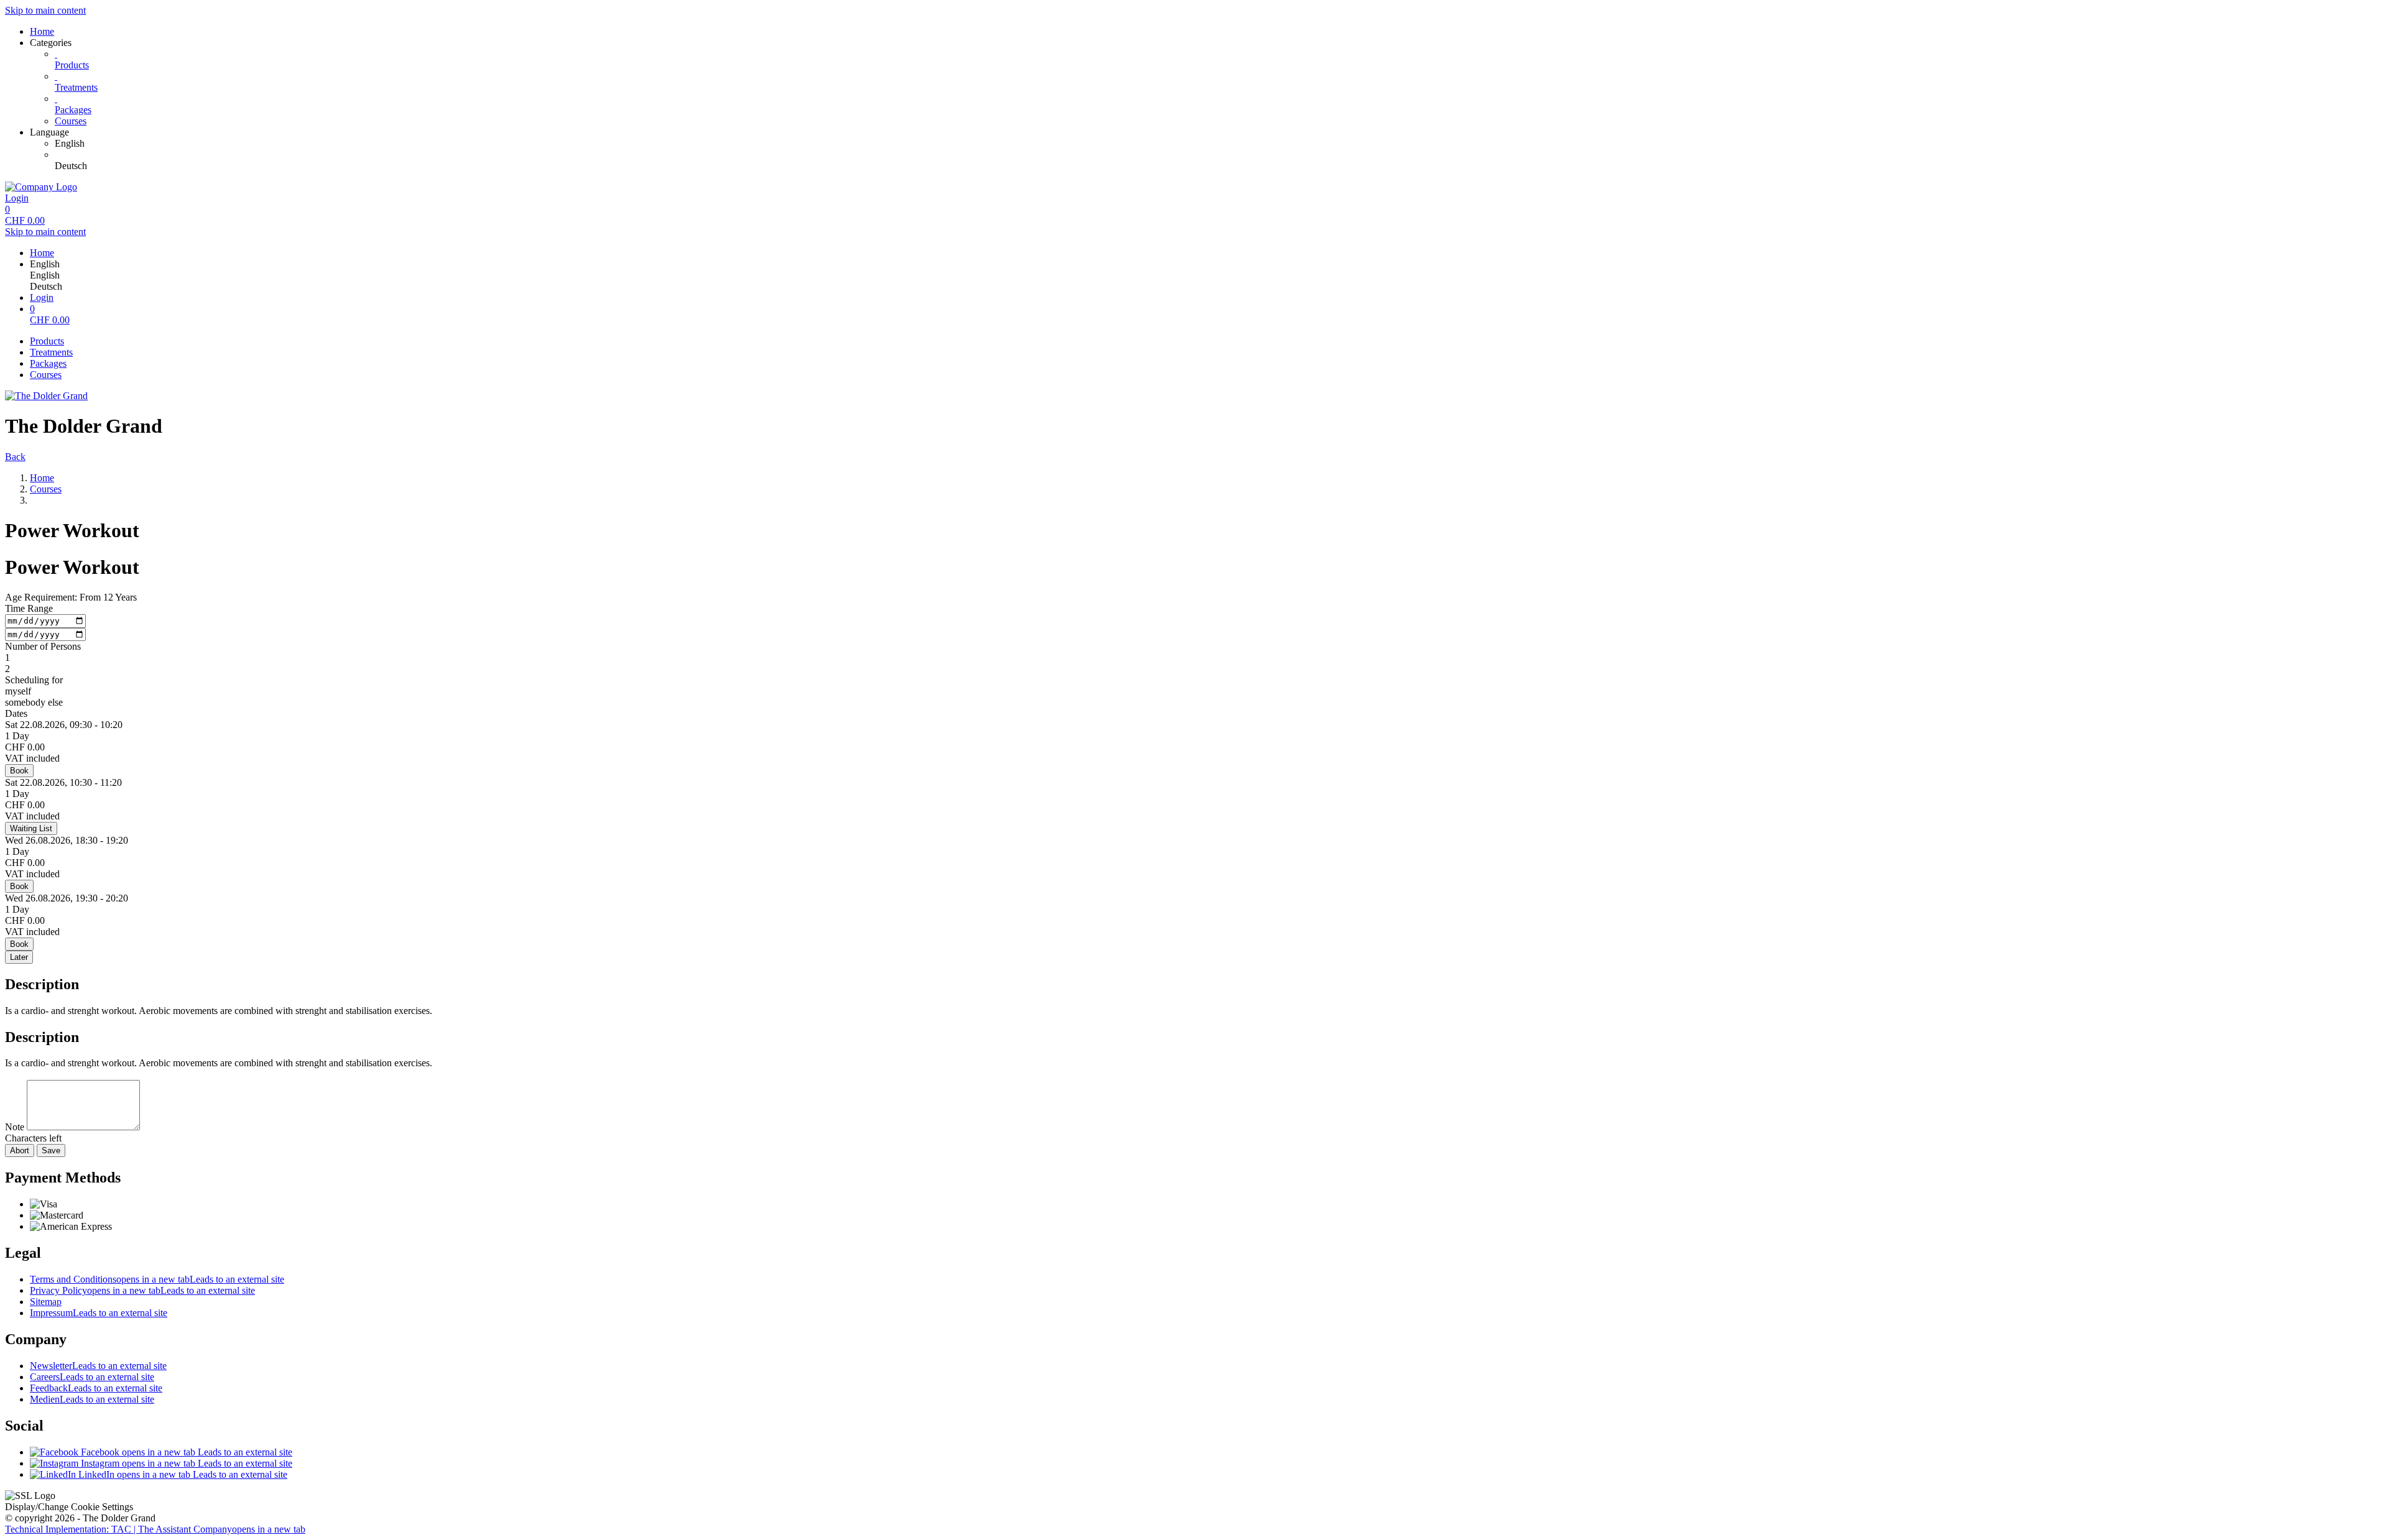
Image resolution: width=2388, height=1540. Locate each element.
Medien (92, 1399)
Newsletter (98, 1366)
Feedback (96, 1388)
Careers (92, 1377)
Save (51, 1150)
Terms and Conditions (157, 1279)
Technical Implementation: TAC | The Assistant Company (155, 1529)
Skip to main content (45, 10)
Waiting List (31, 828)
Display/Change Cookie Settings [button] (69, 1507)
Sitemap (46, 1302)
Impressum (99, 1313)
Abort (20, 1150)
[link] (1219, 144)
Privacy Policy (142, 1290)
